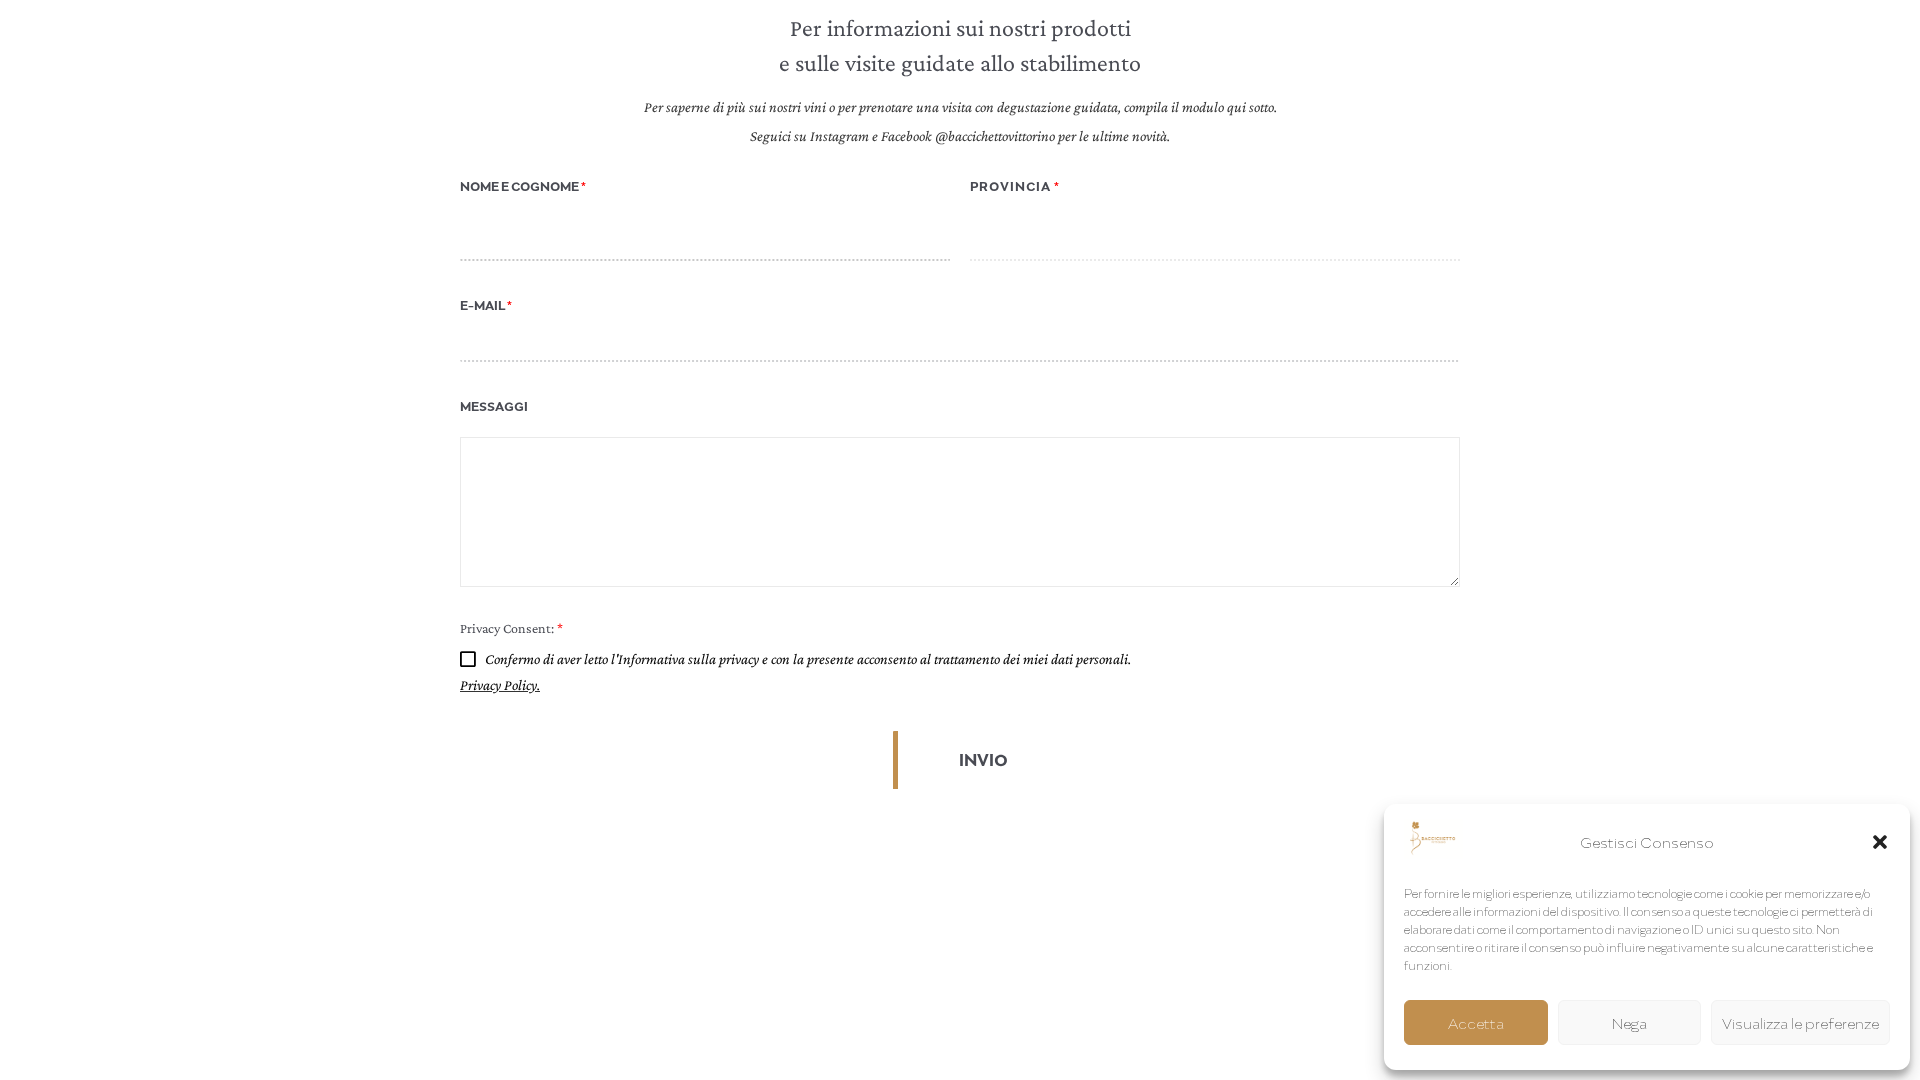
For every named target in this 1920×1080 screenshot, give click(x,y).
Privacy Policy (498, 685)
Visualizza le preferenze (1800, 1023)
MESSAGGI (494, 406)
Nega (1629, 1023)
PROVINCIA (1015, 186)
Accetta (1476, 1023)
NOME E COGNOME (523, 186)
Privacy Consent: (511, 628)
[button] (1880, 842)
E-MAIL (486, 305)
